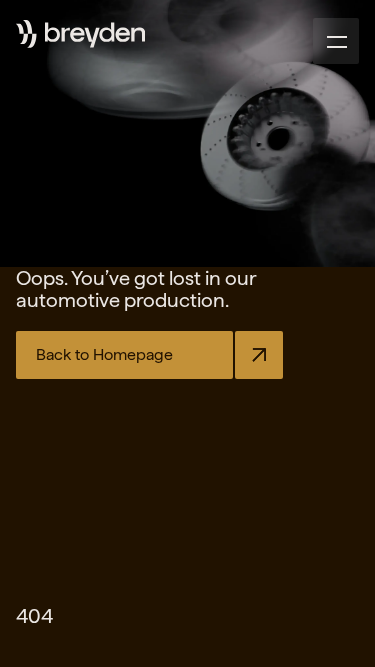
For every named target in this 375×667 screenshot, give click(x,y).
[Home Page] (95, 35)
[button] (336, 41)
